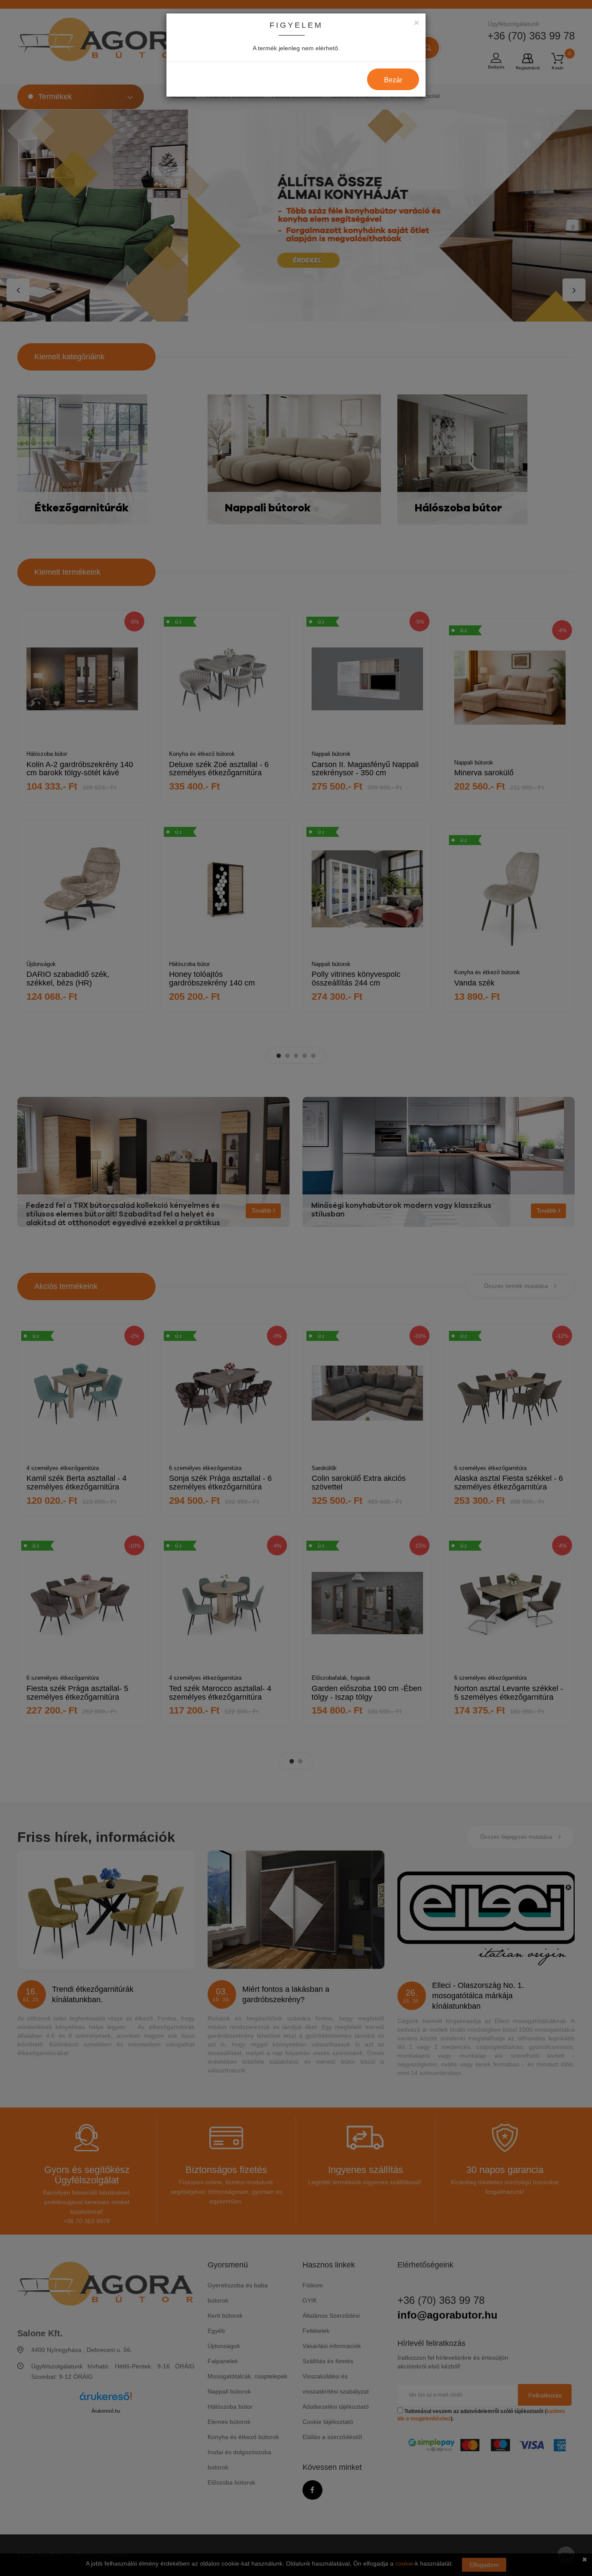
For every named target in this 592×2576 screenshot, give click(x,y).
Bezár (393, 80)
